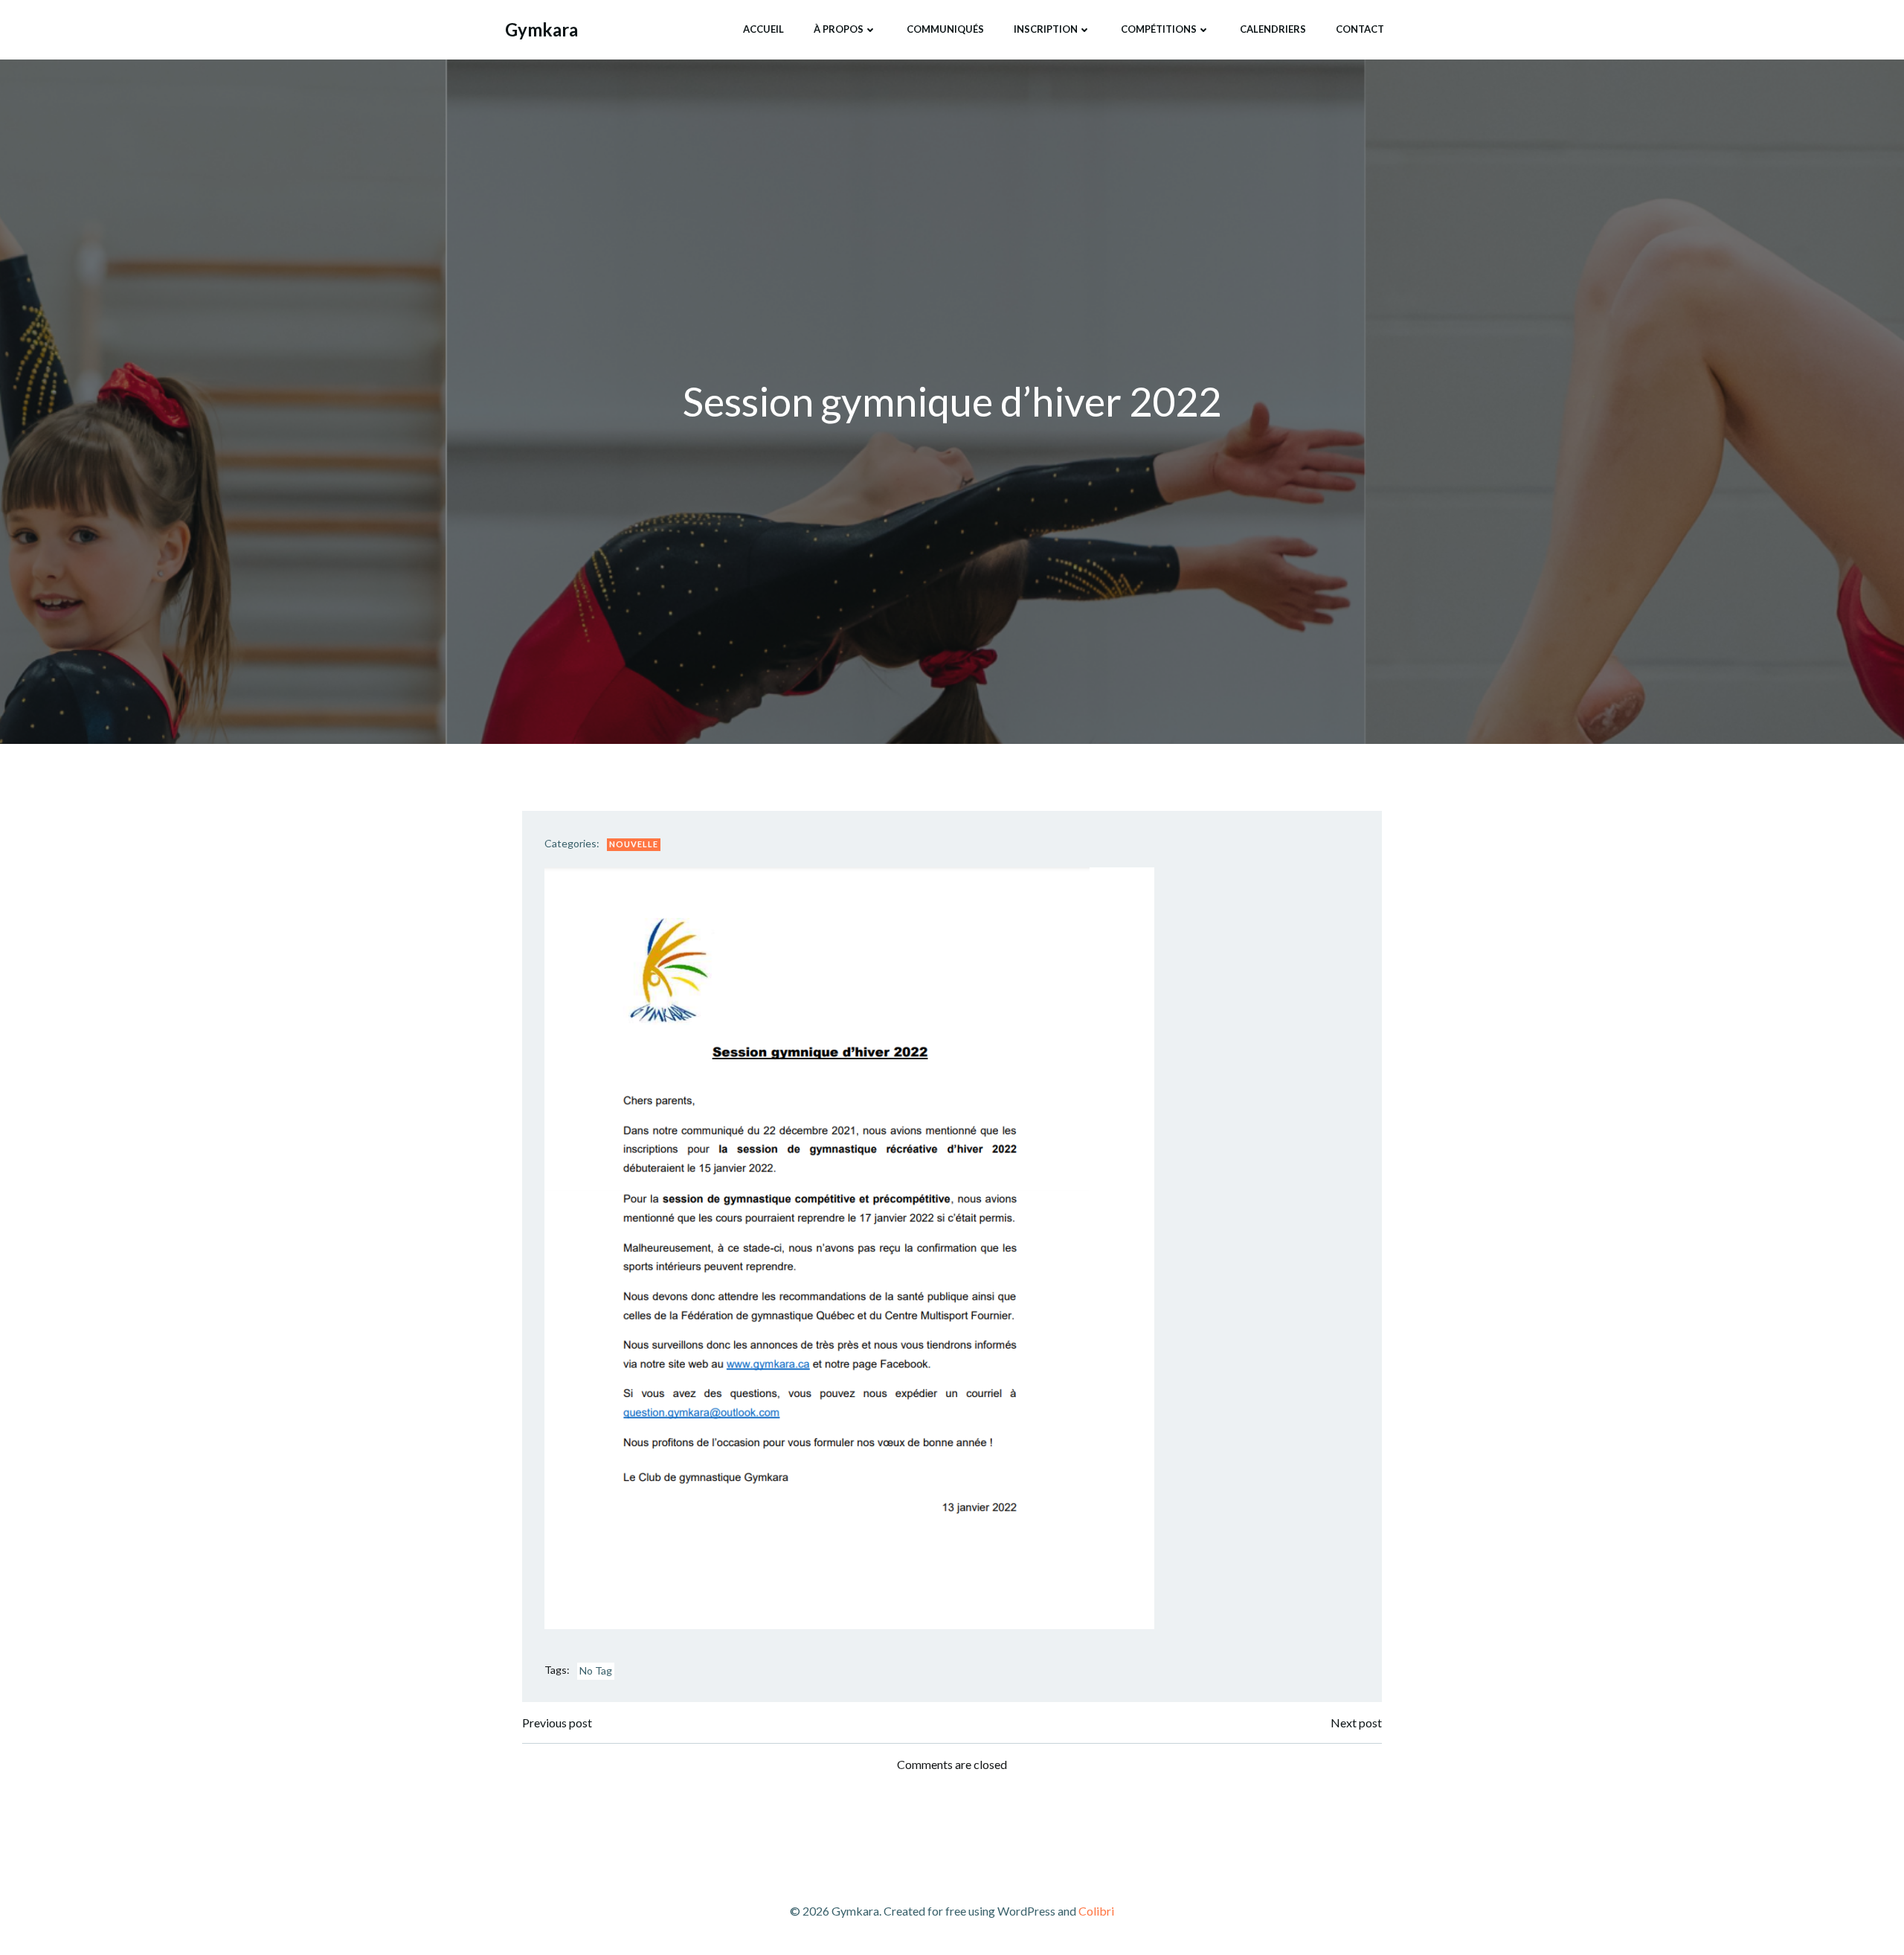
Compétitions (1159, 29)
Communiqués (945, 29)
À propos (839, 29)
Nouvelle (634, 844)
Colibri (1096, 1911)
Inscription (1046, 29)
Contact (1360, 29)
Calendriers (1273, 29)
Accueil (763, 29)
